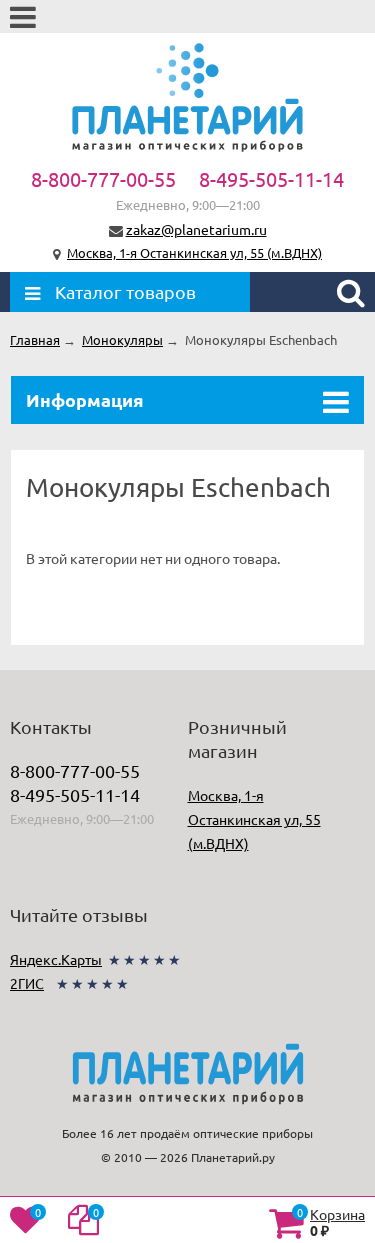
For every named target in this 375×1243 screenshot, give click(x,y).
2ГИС (27, 983)
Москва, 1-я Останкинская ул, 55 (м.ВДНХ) (194, 252)
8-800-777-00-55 (103, 178)
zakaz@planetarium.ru (196, 229)
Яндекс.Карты (56, 959)
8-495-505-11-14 (271, 178)
